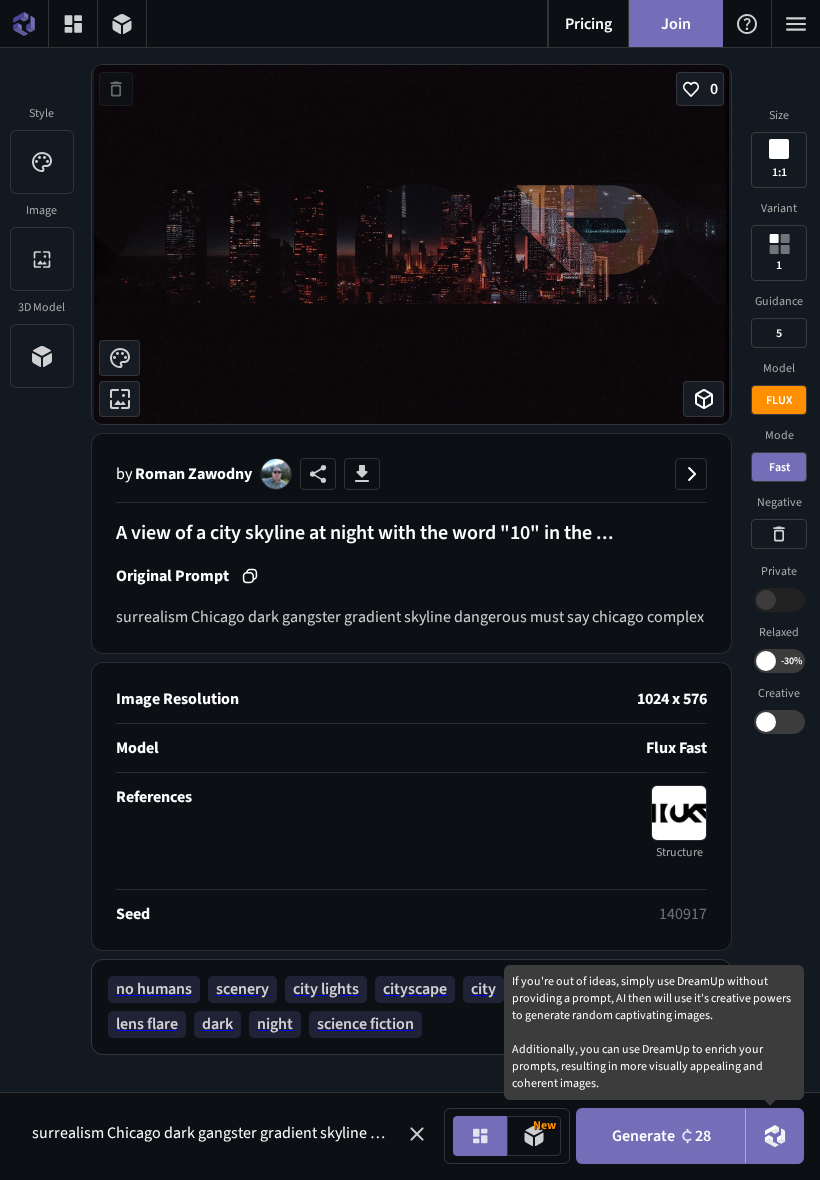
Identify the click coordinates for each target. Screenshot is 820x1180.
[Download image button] (362, 474)
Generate (661, 1136)
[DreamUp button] (775, 1136)
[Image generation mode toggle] (480, 1136)
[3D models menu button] (122, 23)
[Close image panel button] (691, 474)
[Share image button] (318, 474)
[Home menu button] (24, 23)
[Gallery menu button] (73, 23)
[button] (417, 1134)
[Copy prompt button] (250, 576)
